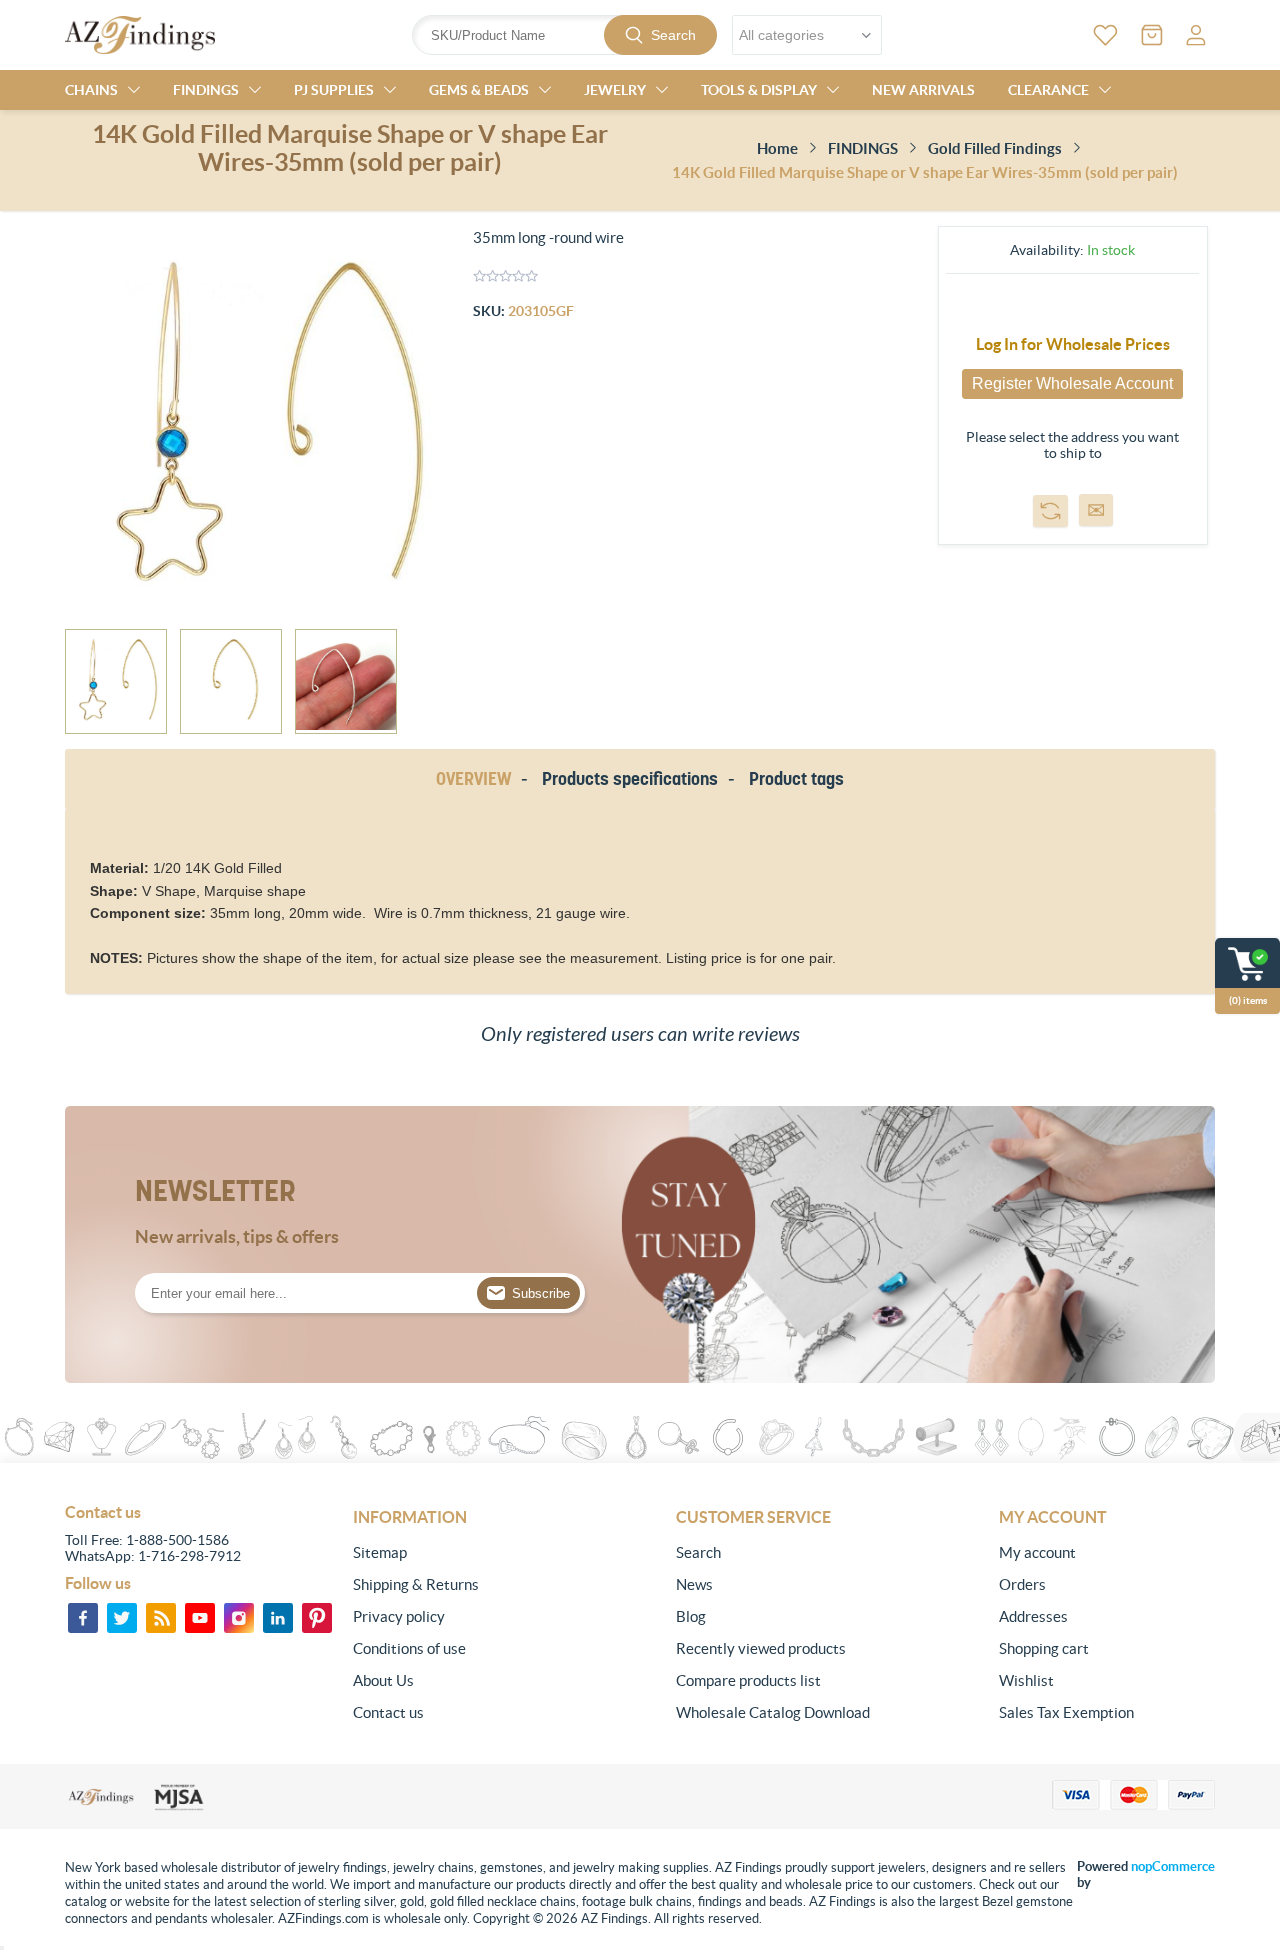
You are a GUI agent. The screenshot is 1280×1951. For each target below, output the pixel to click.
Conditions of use (409, 1648)
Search (673, 35)
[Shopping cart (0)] (1152, 35)
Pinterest (317, 1618)
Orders (1022, 1584)
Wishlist (1026, 1680)
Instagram (239, 1618)
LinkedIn (278, 1618)
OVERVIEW (473, 778)
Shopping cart (1044, 1648)
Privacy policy (399, 1616)
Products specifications (630, 778)
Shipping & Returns (416, 1584)
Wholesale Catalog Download (773, 1712)
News (694, 1584)
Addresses (1033, 1616)
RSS (161, 1618)
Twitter (122, 1618)
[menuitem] (461, 1553)
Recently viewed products (761, 1648)
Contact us (388, 1712)
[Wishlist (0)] (1105, 35)
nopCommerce (1173, 1866)
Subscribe (541, 1293)
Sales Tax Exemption (1066, 1712)
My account (1037, 1552)
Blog (691, 1616)
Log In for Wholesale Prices (1073, 344)
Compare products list (748, 1680)
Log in (1196, 35)
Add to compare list (1050, 511)
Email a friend (1096, 510)
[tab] (477, 779)
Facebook (83, 1618)
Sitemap (380, 1552)
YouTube (200, 1618)
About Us (383, 1680)
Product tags (796, 778)
